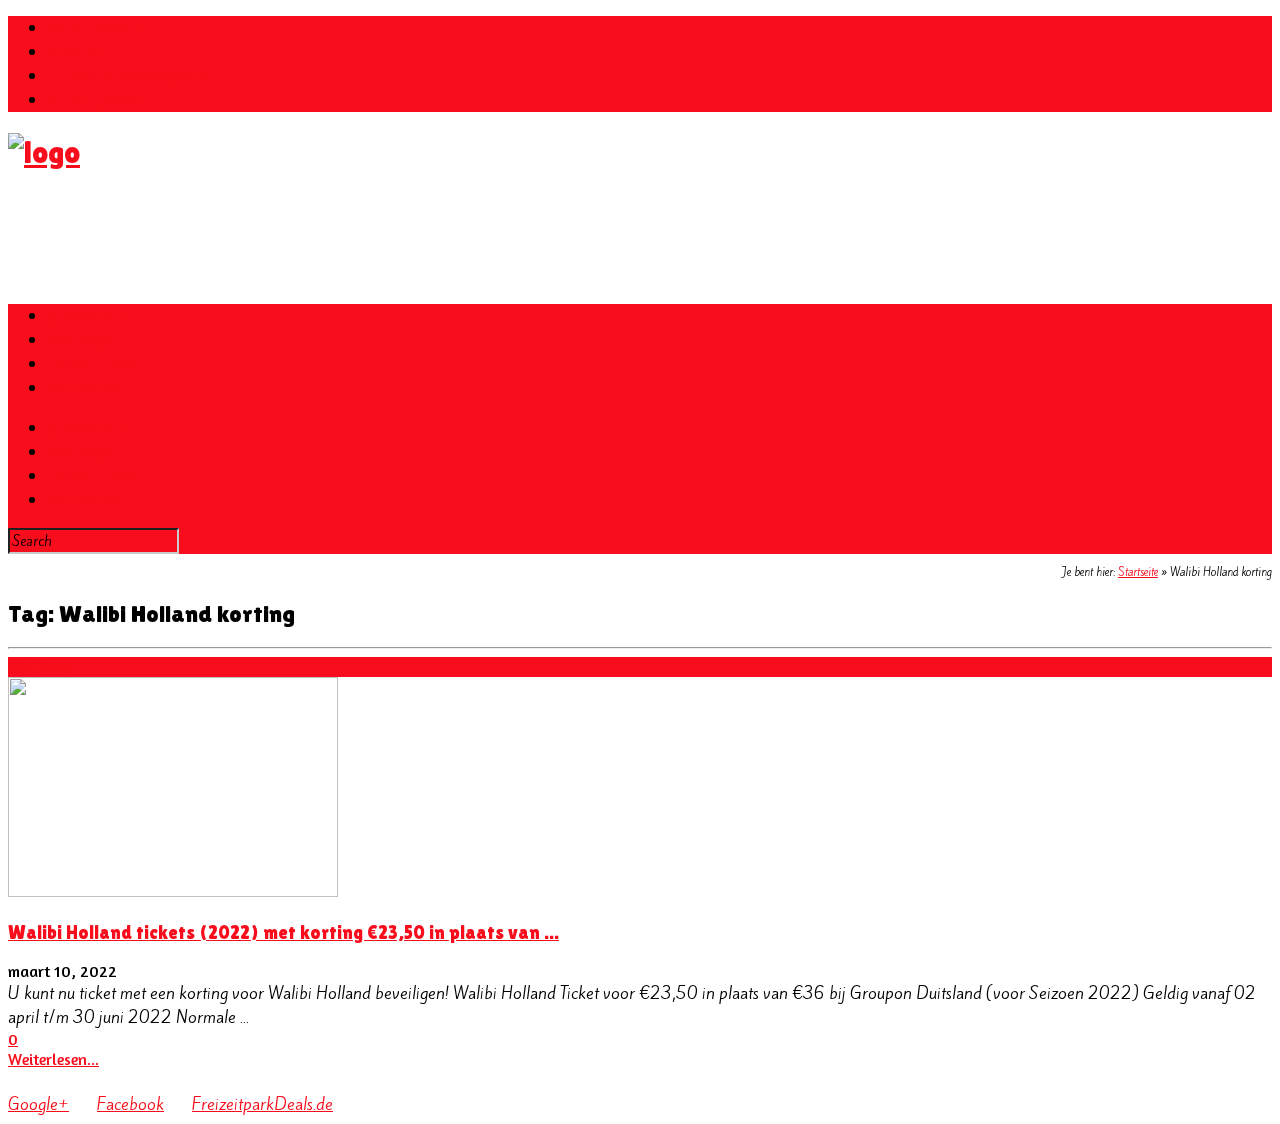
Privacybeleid (95, 100)
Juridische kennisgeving (130, 76)
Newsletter (84, 388)
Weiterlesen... (53, 1059)
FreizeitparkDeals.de (262, 1104)
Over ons (79, 52)
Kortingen (82, 340)
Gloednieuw (88, 316)
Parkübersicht (96, 28)
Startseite (1138, 572)
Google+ (38, 1104)
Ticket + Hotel (95, 364)
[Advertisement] (372, 237)
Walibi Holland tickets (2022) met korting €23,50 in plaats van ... (283, 932)
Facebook (130, 1104)
